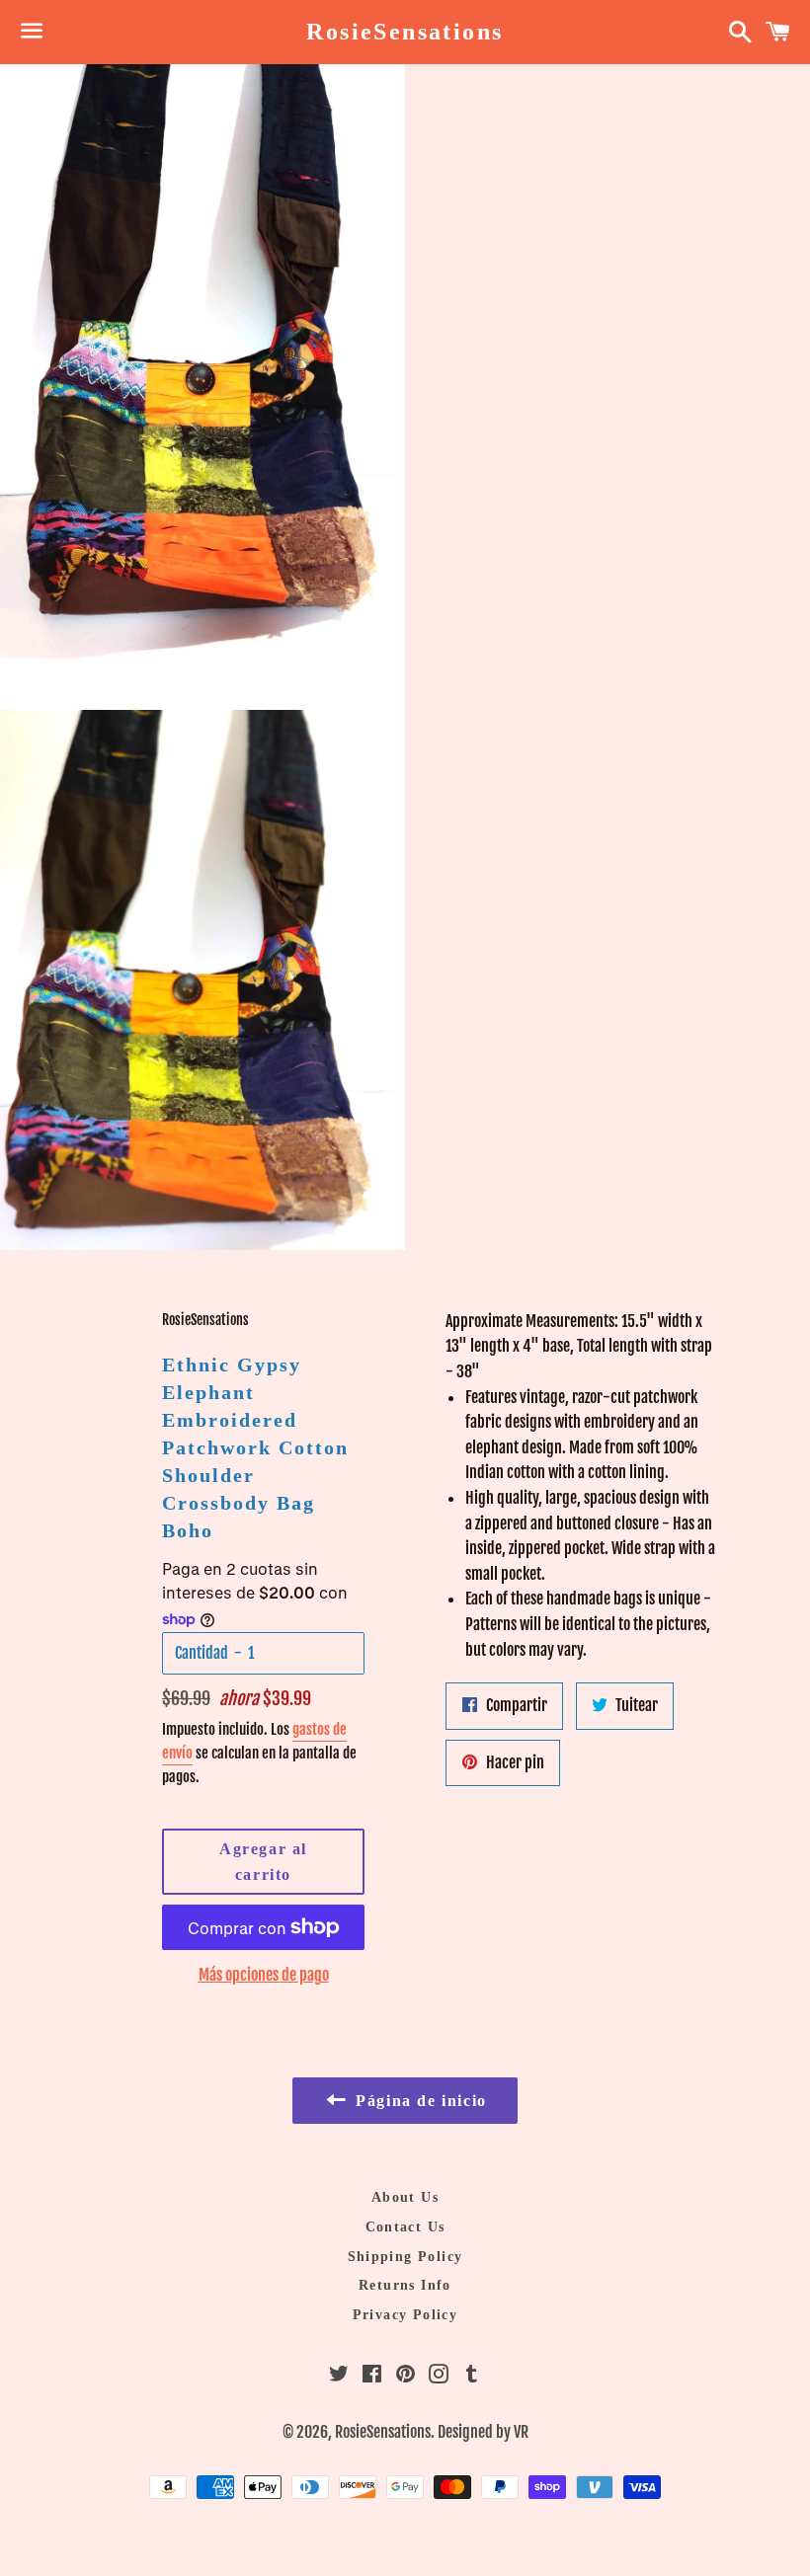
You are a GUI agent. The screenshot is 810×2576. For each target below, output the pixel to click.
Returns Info (405, 2285)
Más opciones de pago (264, 1975)
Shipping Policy (405, 2257)
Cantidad (202, 1653)
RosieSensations (405, 32)
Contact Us (405, 2227)
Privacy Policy (405, 2315)
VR (521, 2432)
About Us (405, 2197)
